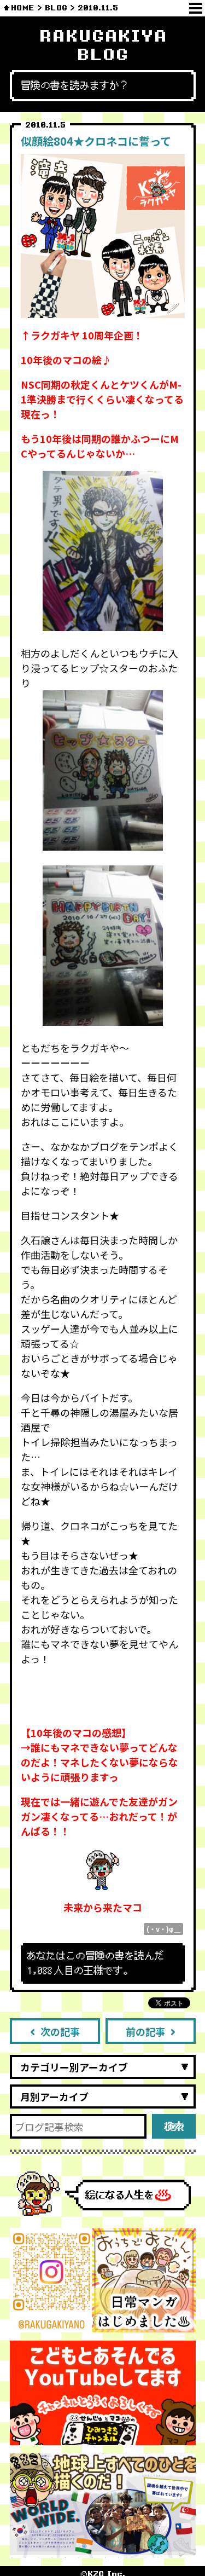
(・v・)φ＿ (163, 1929)
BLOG (56, 8)
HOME (23, 8)
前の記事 (145, 2031)
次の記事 (60, 2031)
